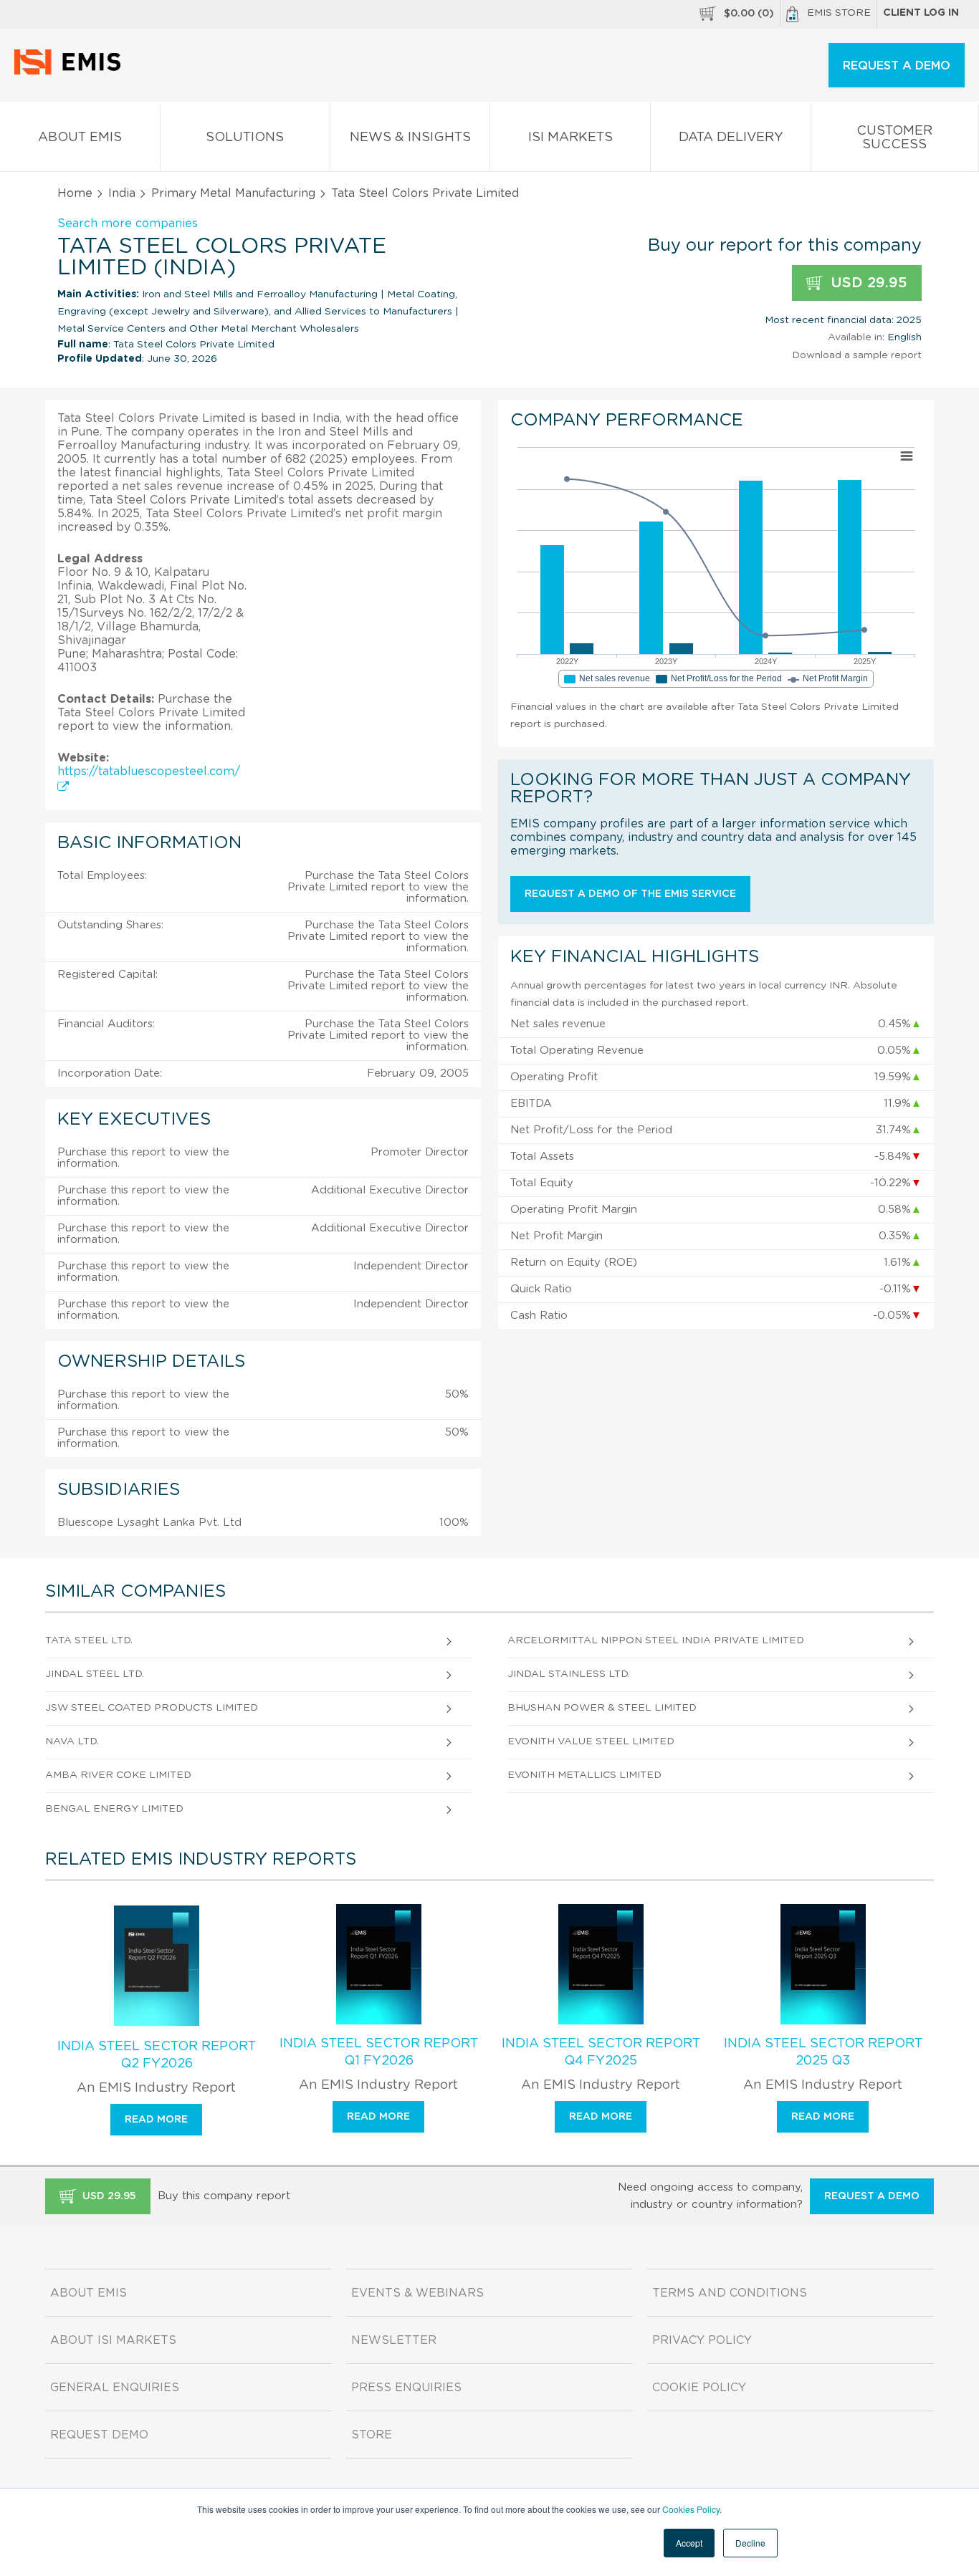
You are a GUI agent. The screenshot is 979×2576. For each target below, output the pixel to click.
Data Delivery (731, 138)
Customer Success (894, 138)
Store (372, 2435)
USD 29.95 (867, 283)
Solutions (245, 138)
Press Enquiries (406, 2388)
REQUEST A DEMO (897, 66)
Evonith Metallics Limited (584, 1775)
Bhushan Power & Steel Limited (602, 1708)
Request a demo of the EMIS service (630, 894)
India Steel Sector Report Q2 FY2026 (157, 2055)
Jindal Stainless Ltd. (569, 1674)
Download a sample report (857, 355)
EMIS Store (839, 13)
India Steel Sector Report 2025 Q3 (823, 2052)
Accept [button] (689, 2543)
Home (75, 193)
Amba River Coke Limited (118, 1775)
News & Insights (410, 138)
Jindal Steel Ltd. (95, 1674)
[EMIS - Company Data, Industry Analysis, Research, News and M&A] (71, 72)
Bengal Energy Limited (114, 1809)
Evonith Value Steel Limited (591, 1741)
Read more (156, 2120)
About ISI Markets (113, 2340)
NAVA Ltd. (72, 1741)
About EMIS (80, 138)
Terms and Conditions (730, 2293)
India (122, 193)
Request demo (99, 2435)
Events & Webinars (417, 2293)
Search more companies (128, 224)
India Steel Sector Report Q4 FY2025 (601, 2052)
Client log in (921, 13)
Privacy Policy (702, 2340)
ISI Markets (570, 138)
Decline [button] (750, 2543)
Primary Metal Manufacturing (233, 193)
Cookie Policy (699, 2388)
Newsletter (394, 2340)
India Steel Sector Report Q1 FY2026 (379, 2052)
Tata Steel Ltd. (89, 1640)
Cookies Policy (691, 2509)
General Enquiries (115, 2388)
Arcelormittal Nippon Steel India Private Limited (656, 1640)
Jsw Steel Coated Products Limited (152, 1708)
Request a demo (872, 2196)
